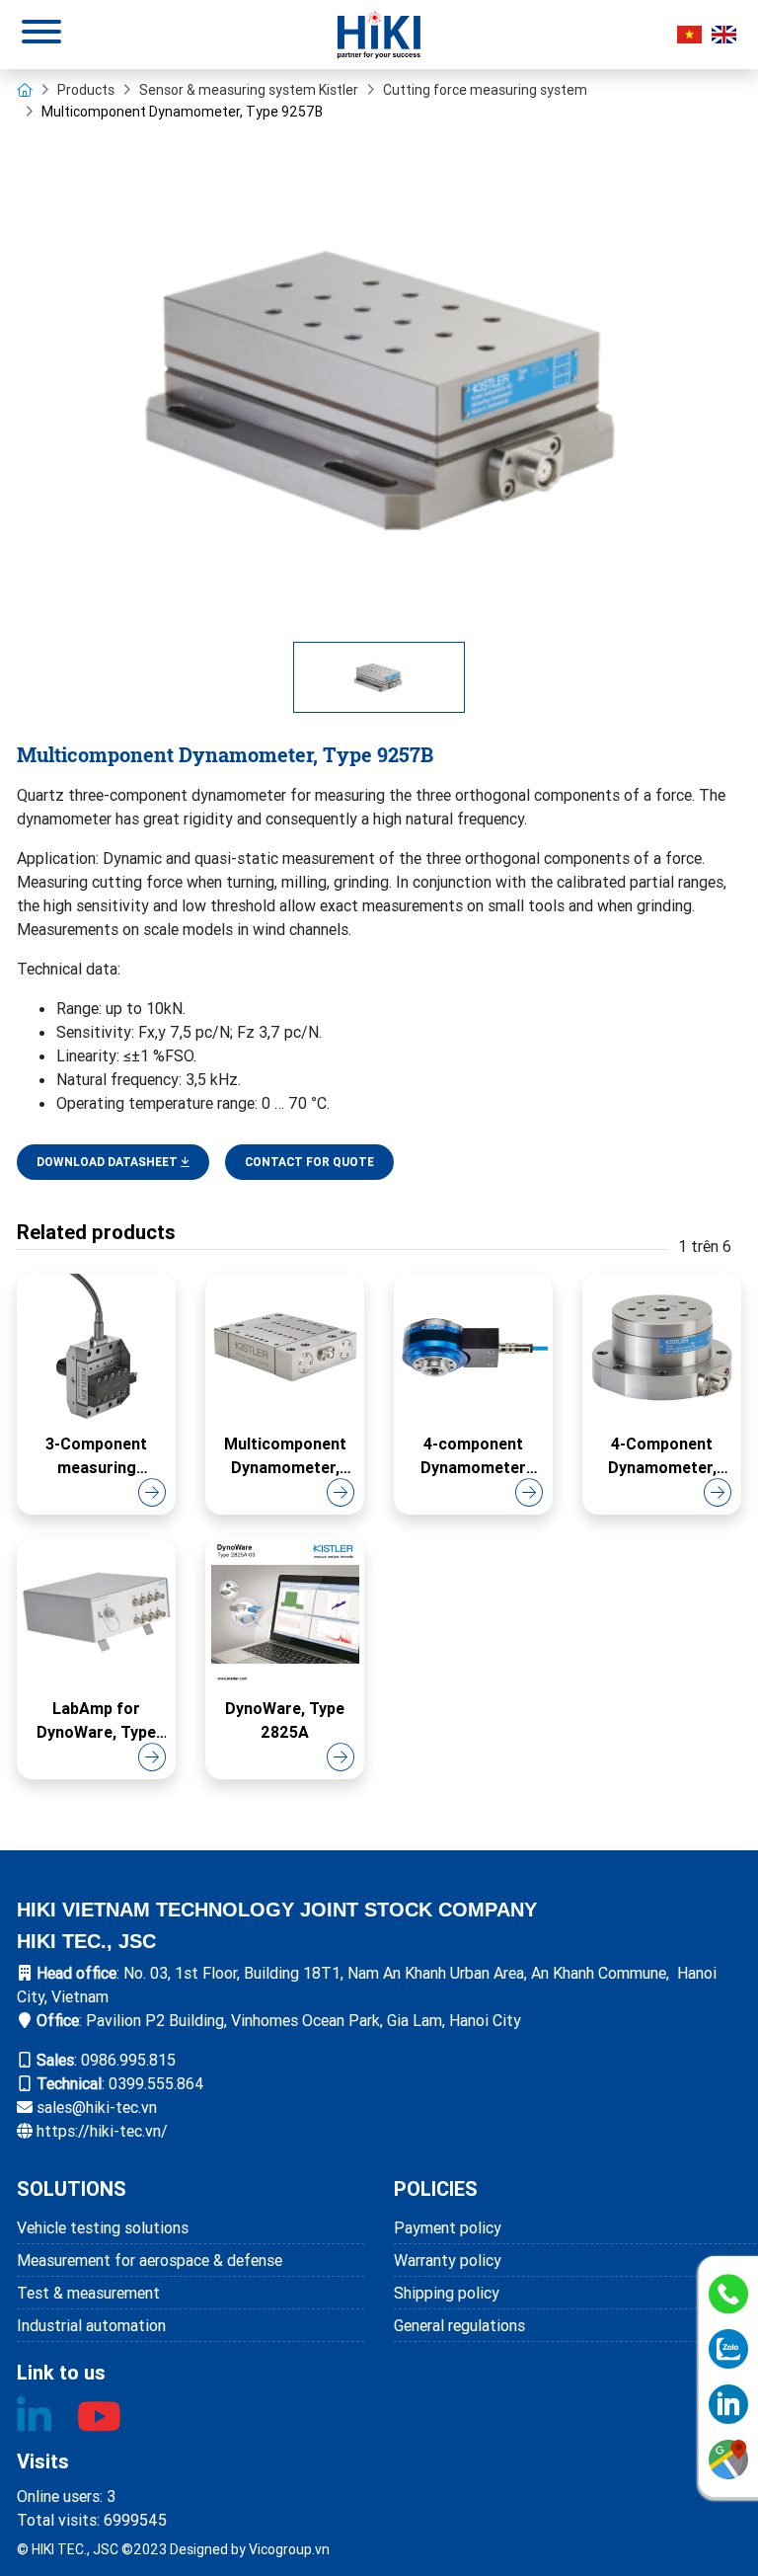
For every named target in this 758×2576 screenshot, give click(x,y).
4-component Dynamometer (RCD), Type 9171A (473, 1456)
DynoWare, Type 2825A (285, 1720)
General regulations (459, 2325)
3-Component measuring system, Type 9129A (96, 1456)
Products (86, 90)
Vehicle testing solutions (103, 2227)
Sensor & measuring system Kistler (249, 90)
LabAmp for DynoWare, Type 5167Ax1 (96, 1721)
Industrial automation (91, 2325)
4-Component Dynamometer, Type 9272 (662, 1456)
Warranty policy (448, 2260)
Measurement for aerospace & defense (150, 2260)
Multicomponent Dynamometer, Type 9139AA (285, 1456)
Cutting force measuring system (485, 90)
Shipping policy (447, 2293)
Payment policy (448, 2227)
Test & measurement (88, 2293)
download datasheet (109, 1162)
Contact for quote (309, 1162)
